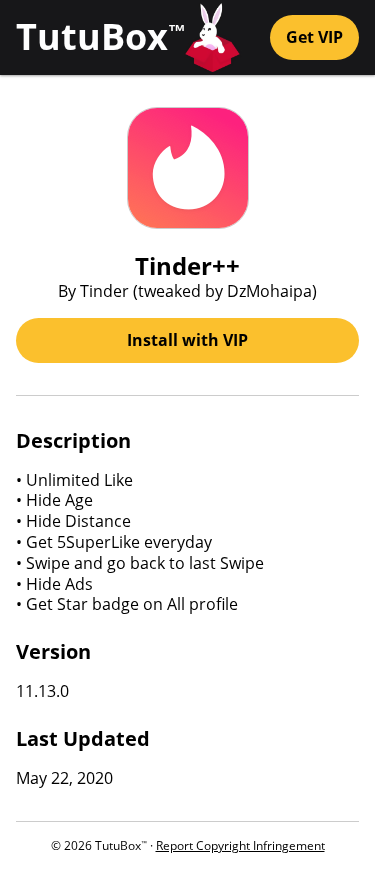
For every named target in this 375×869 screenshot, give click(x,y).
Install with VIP (187, 340)
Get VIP (314, 37)
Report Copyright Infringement (240, 845)
